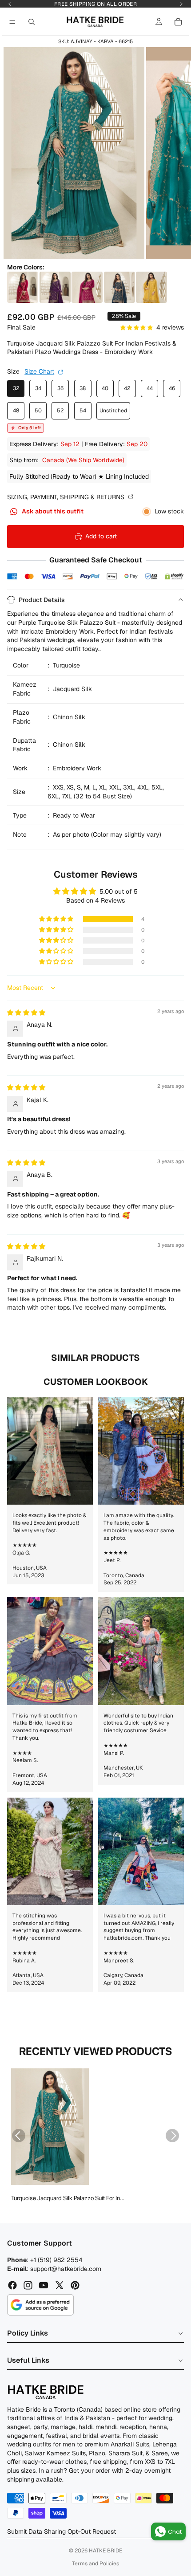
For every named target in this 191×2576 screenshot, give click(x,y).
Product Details (42, 600)
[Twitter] (60, 2285)
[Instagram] (28, 2285)
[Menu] (12, 22)
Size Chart (39, 371)
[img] (26, 1013)
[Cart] (178, 22)
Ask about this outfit (52, 511)
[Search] (32, 22)
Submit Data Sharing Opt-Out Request (62, 2531)
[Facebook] (12, 2285)
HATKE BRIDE (105, 2551)
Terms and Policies (95, 2564)
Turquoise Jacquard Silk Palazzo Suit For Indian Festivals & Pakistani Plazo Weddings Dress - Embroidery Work (70, 2198)
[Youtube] (44, 2285)
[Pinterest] (75, 2285)
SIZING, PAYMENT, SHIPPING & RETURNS (67, 497)
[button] (57, 919)
